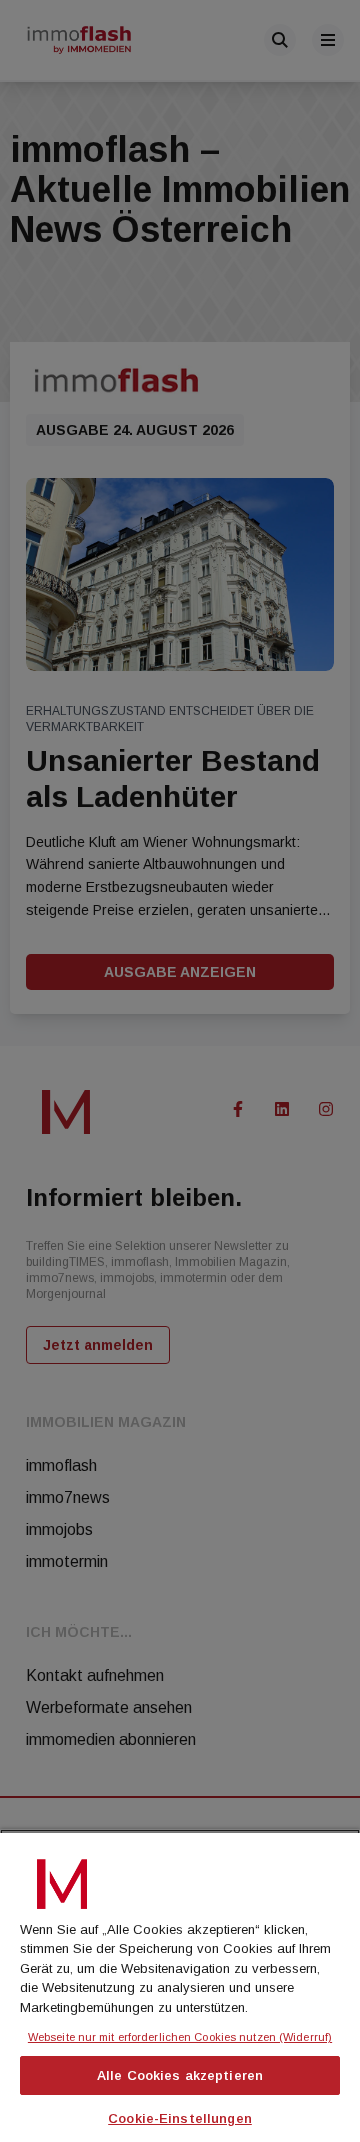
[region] (180, 1985)
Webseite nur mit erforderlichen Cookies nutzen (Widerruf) (180, 2037)
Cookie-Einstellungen (180, 2118)
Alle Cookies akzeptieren (180, 2075)
